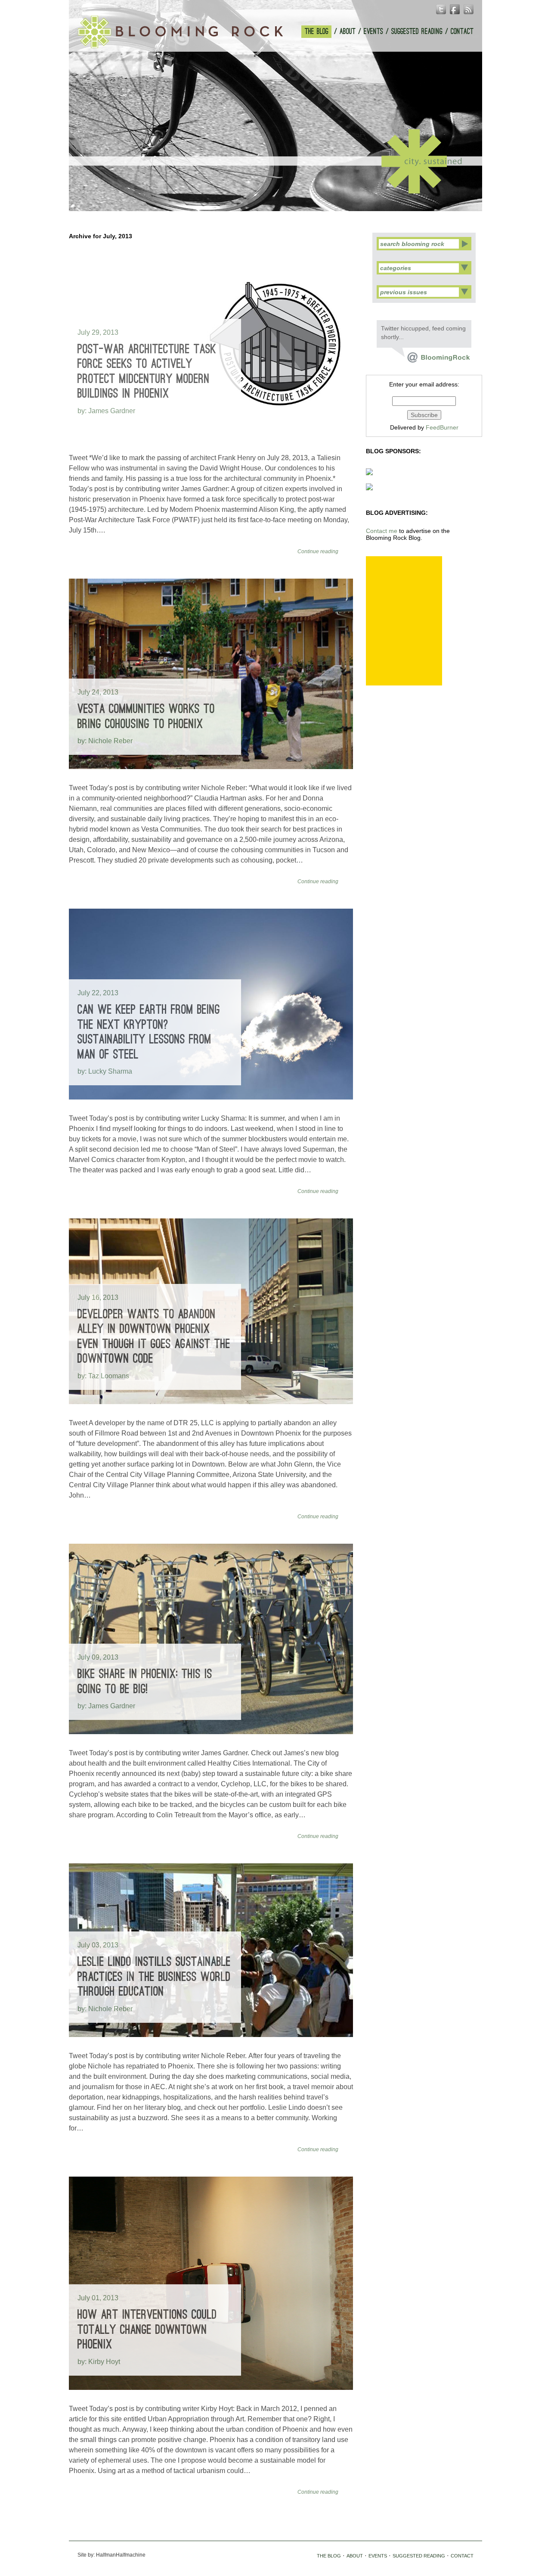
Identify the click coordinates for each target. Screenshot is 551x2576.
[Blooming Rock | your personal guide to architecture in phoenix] (180, 32)
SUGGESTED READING (417, 32)
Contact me (382, 531)
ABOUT (348, 32)
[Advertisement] (404, 621)
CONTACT (462, 32)
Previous (266, 199)
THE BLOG (317, 32)
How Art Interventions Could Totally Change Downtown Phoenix (147, 2330)
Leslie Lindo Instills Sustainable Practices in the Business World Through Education (154, 1977)
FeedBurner (442, 427)
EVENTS (373, 32)
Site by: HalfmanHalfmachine (111, 2555)
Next (285, 199)
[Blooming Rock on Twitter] (431, 361)
